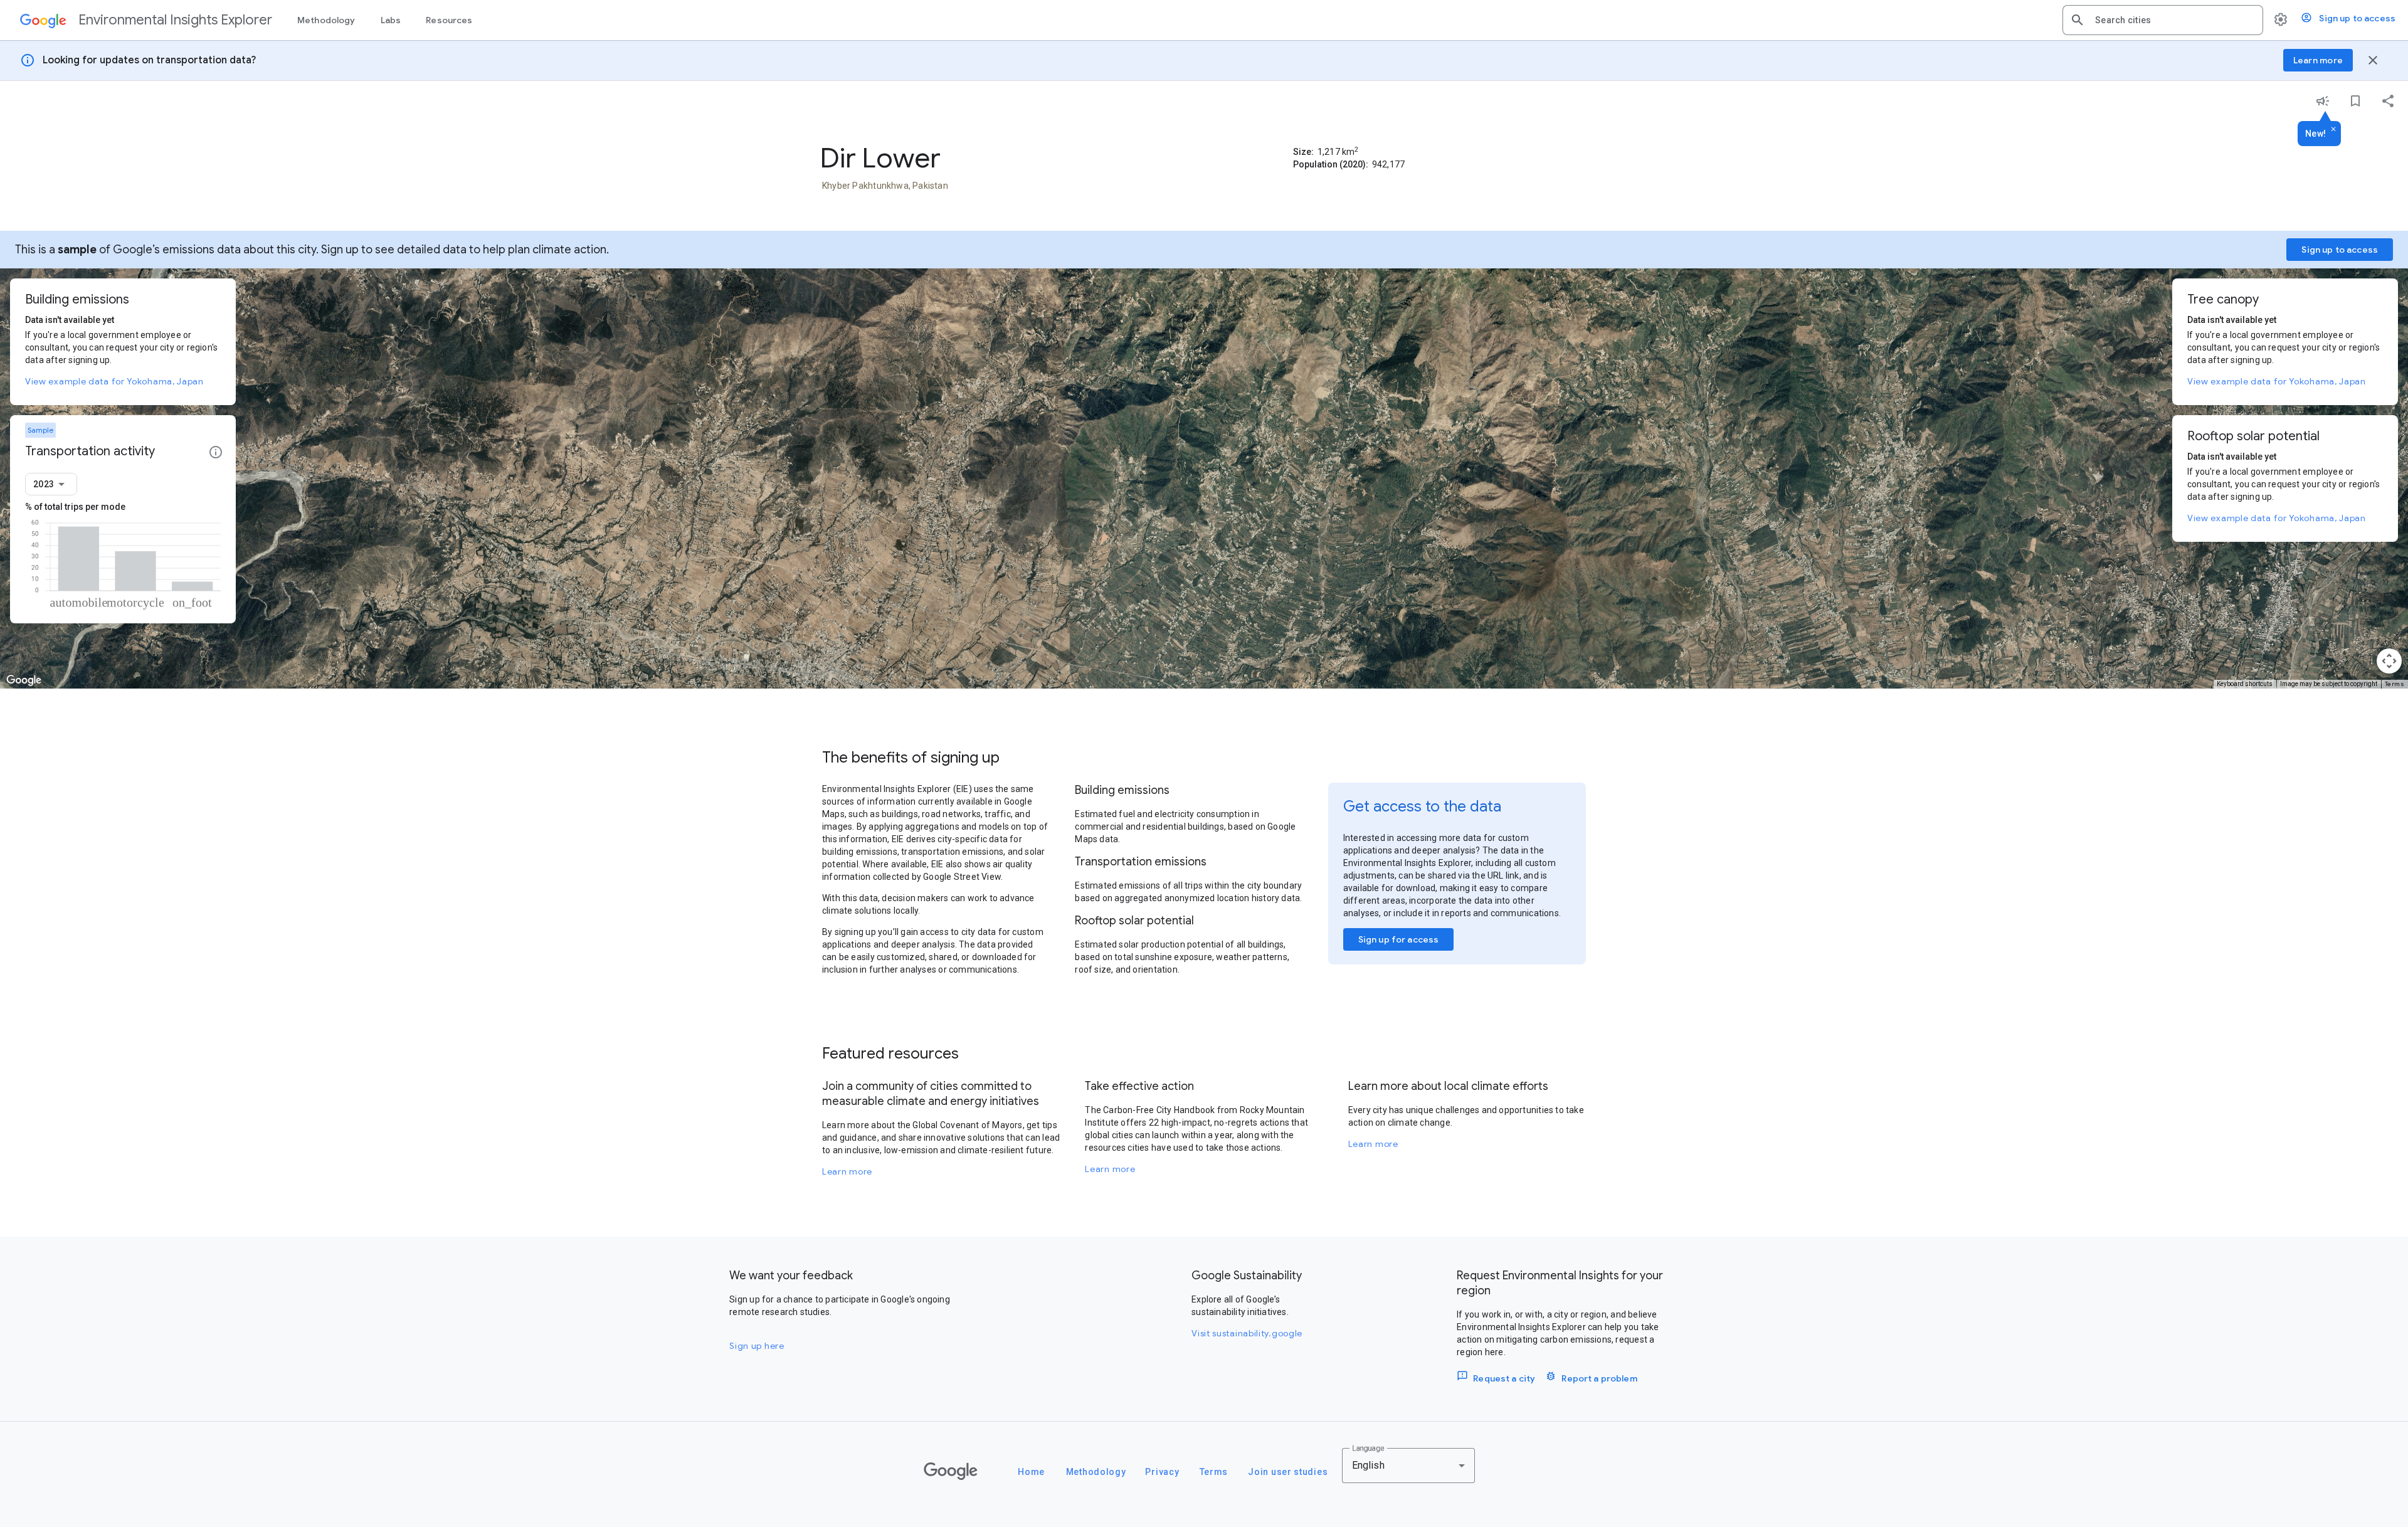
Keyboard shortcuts (2245, 684)
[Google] (951, 1471)
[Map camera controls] (2389, 661)
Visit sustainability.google (1247, 1333)
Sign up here (757, 1346)
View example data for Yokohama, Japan (114, 381)
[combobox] (2174, 20)
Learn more (847, 1171)
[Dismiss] (2333, 130)
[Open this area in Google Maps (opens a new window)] (24, 680)
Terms (2395, 684)
